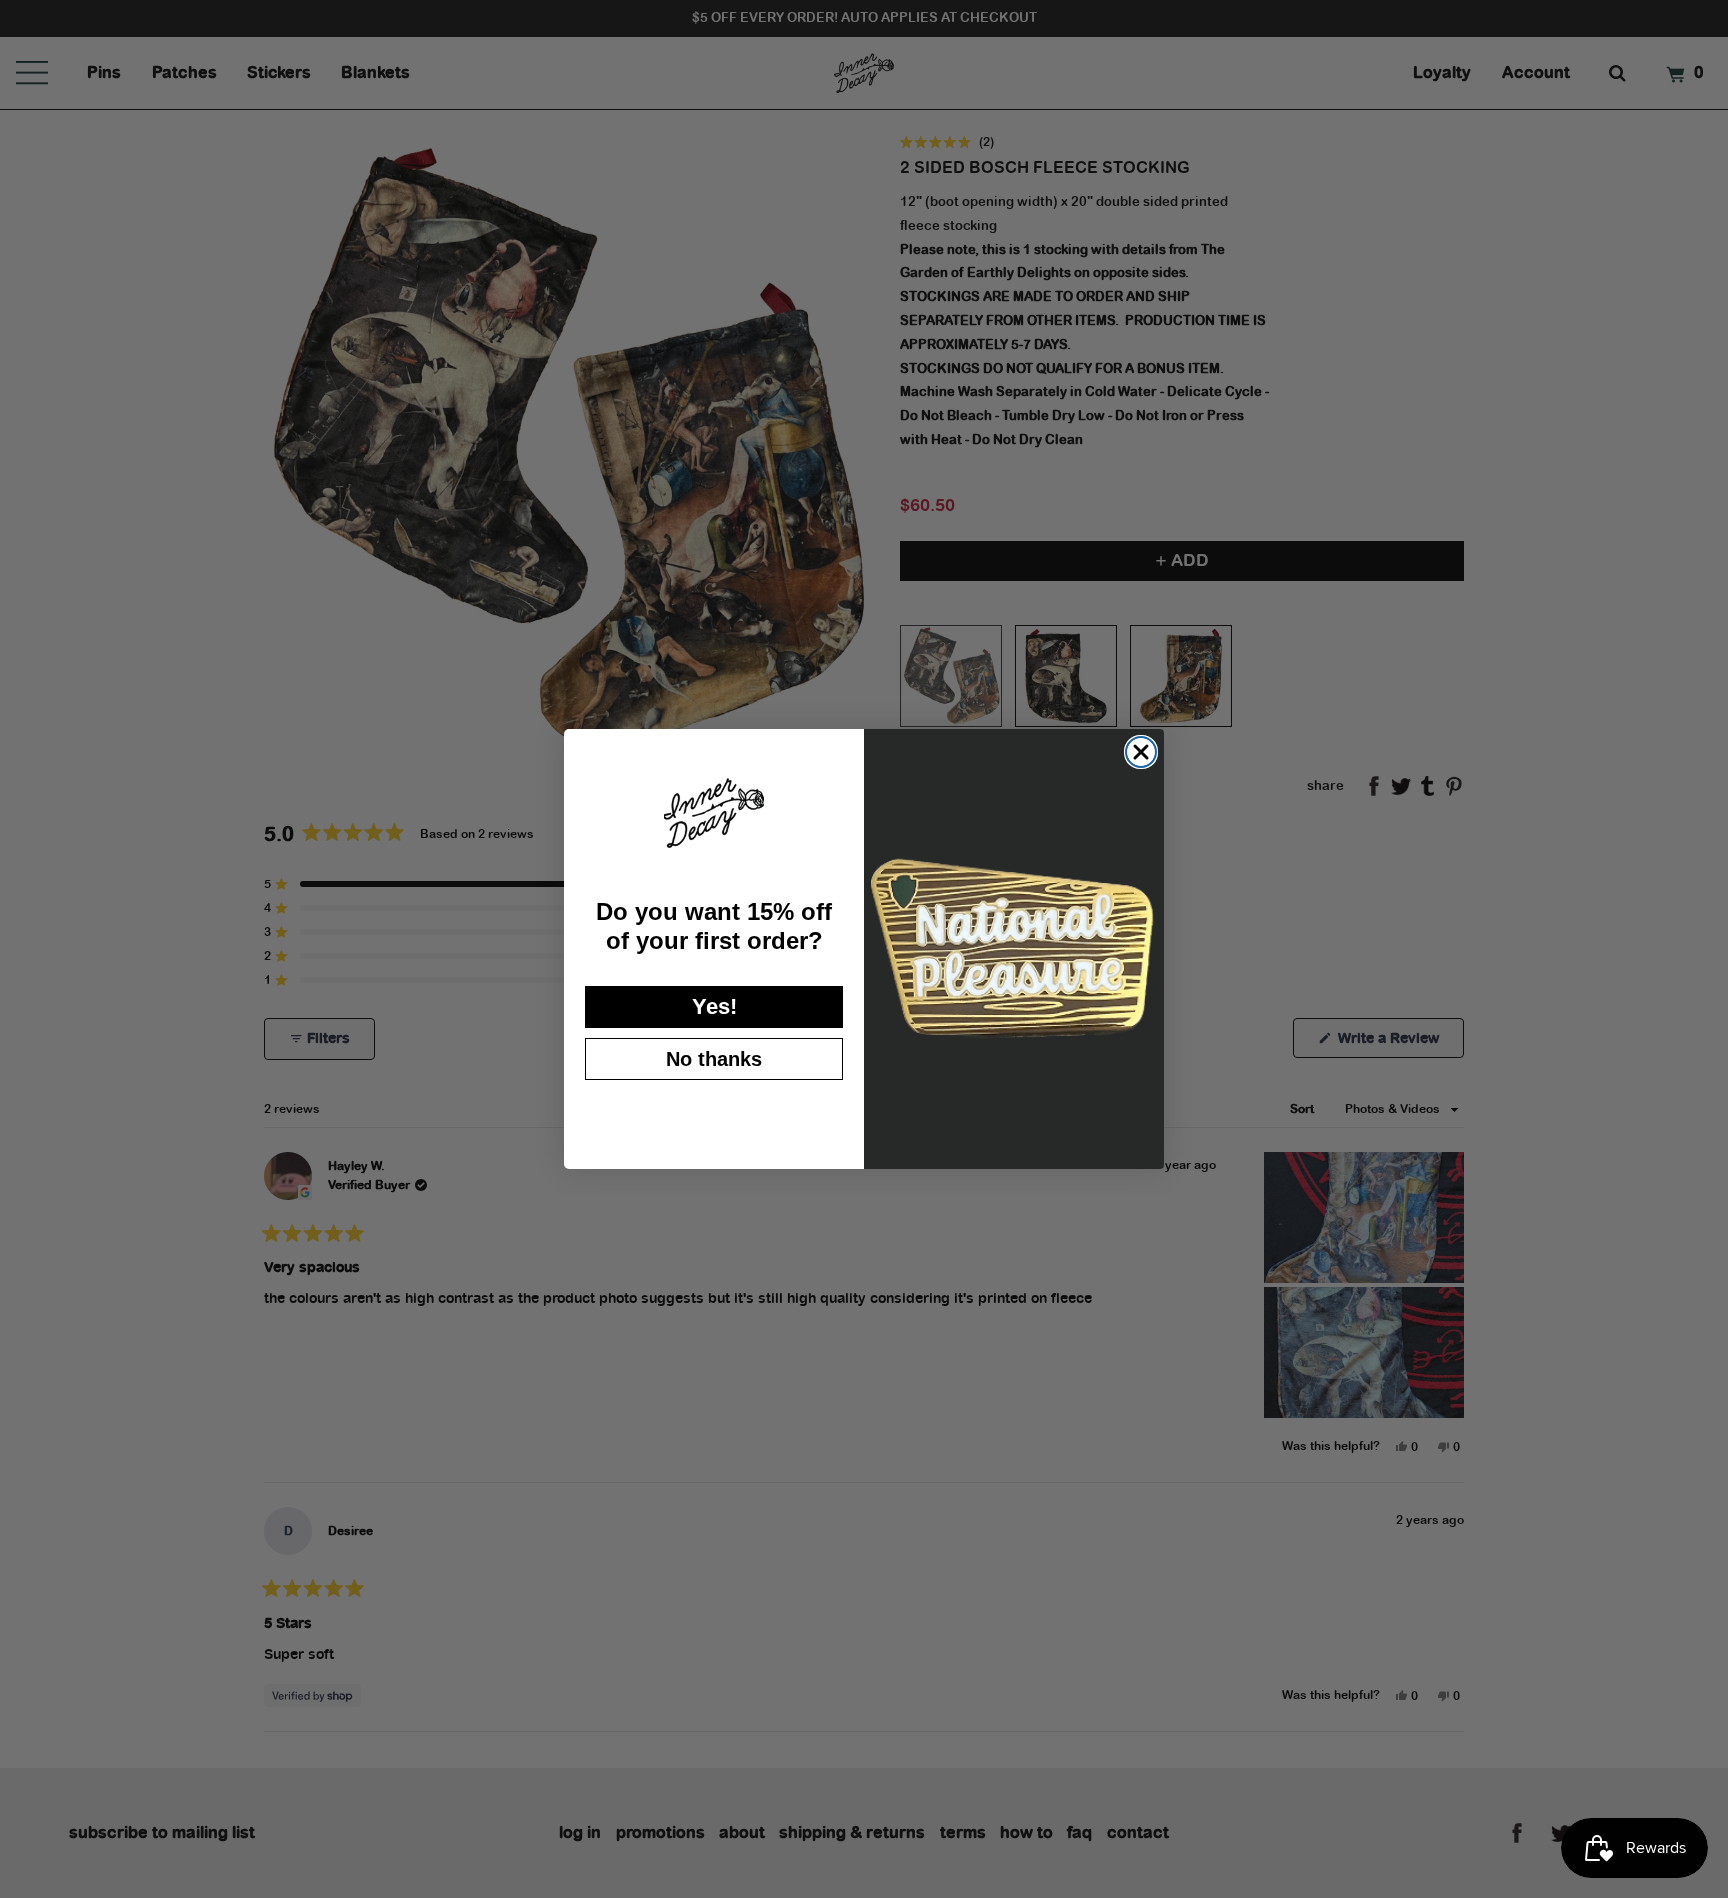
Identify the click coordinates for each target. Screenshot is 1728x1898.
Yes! (714, 1006)
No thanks (714, 1059)
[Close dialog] (1141, 752)
